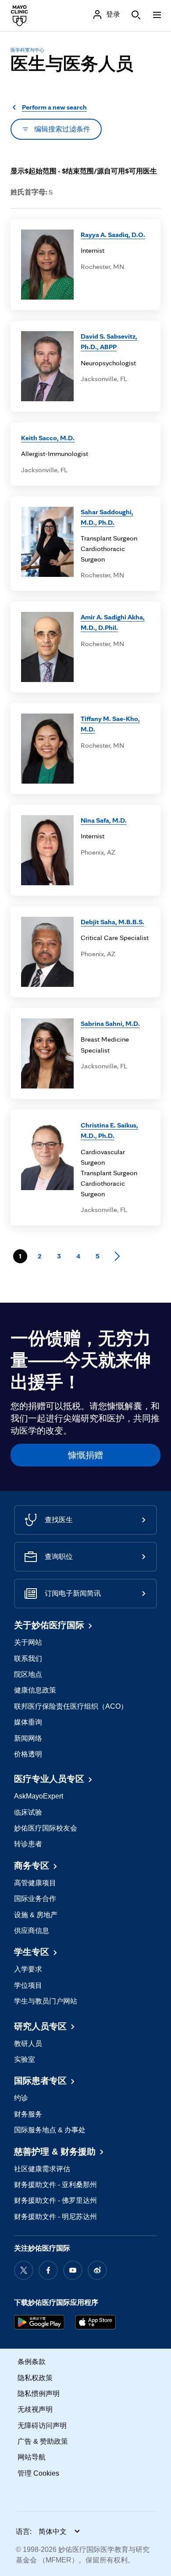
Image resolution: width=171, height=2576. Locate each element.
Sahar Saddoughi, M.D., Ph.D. (107, 517)
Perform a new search (54, 107)
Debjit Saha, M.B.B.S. (112, 922)
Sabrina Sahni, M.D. (110, 1023)
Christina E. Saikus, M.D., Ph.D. (109, 1130)
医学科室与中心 (27, 50)
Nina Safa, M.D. (104, 820)
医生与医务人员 (72, 64)
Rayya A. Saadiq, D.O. (113, 235)
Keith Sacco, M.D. (48, 438)
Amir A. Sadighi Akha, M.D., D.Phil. (113, 622)
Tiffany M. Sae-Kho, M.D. (110, 724)
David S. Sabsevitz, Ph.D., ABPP (109, 341)
